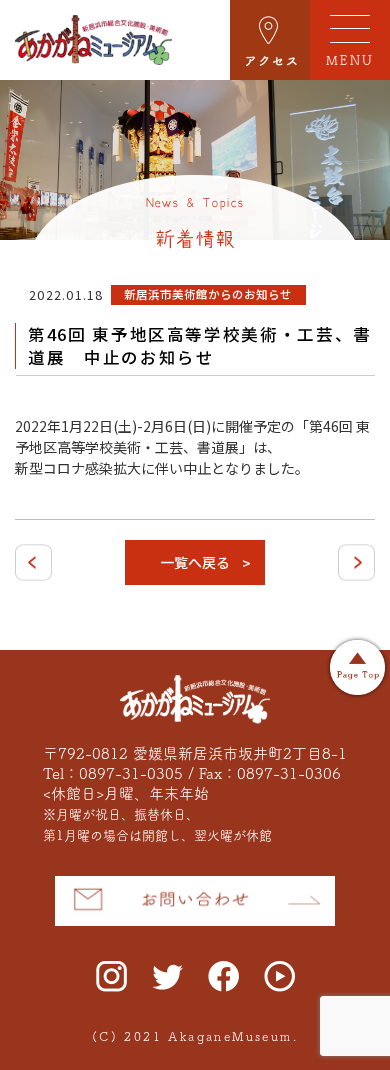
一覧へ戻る (195, 562)
